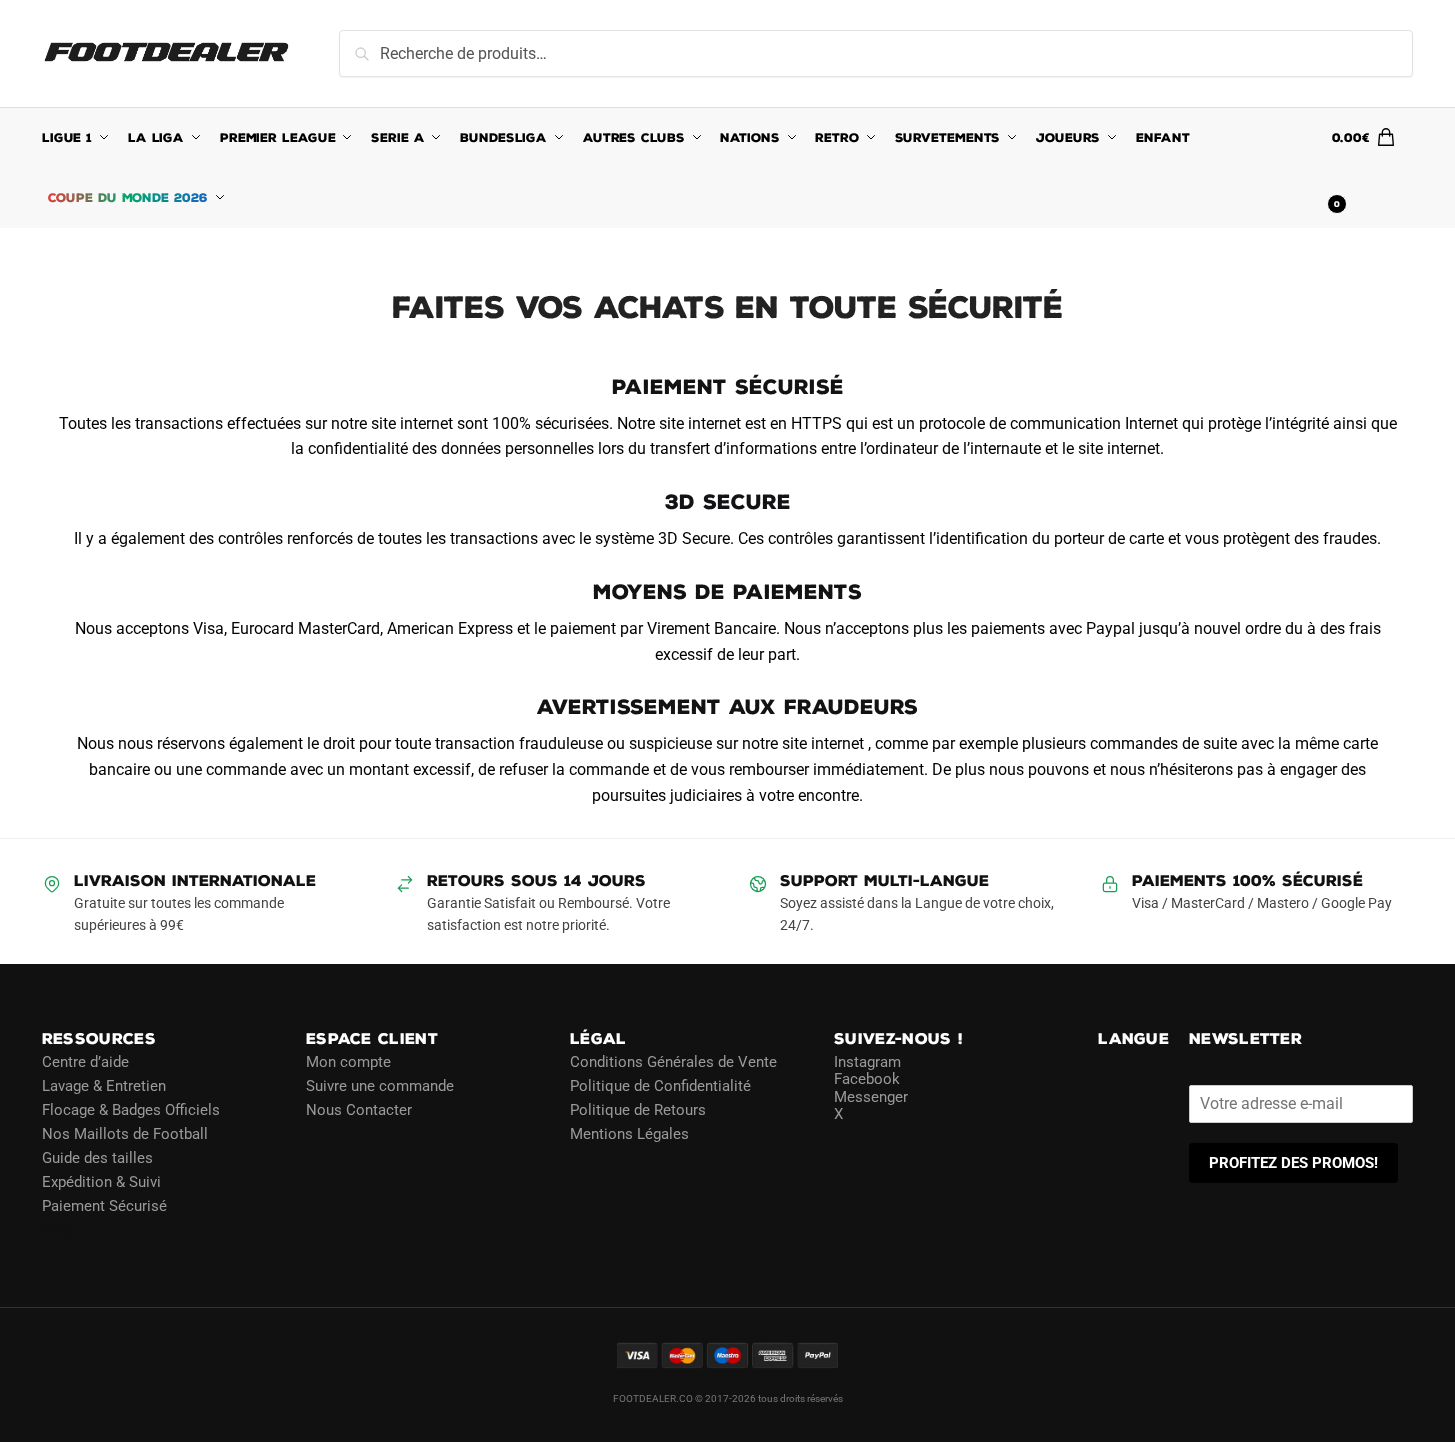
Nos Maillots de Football (125, 1134)
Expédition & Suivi (101, 1182)
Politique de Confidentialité (660, 1086)
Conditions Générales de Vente (673, 1062)
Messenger (871, 1097)
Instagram (867, 1062)
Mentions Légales (629, 1134)
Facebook (867, 1079)
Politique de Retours (638, 1110)
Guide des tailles (97, 1158)
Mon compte (348, 1062)
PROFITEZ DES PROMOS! (1293, 1163)
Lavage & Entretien (104, 1086)
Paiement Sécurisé (104, 1206)
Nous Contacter (359, 1110)
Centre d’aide (85, 1062)
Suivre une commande (380, 1086)
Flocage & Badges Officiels (131, 1110)
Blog (57, 1230)
